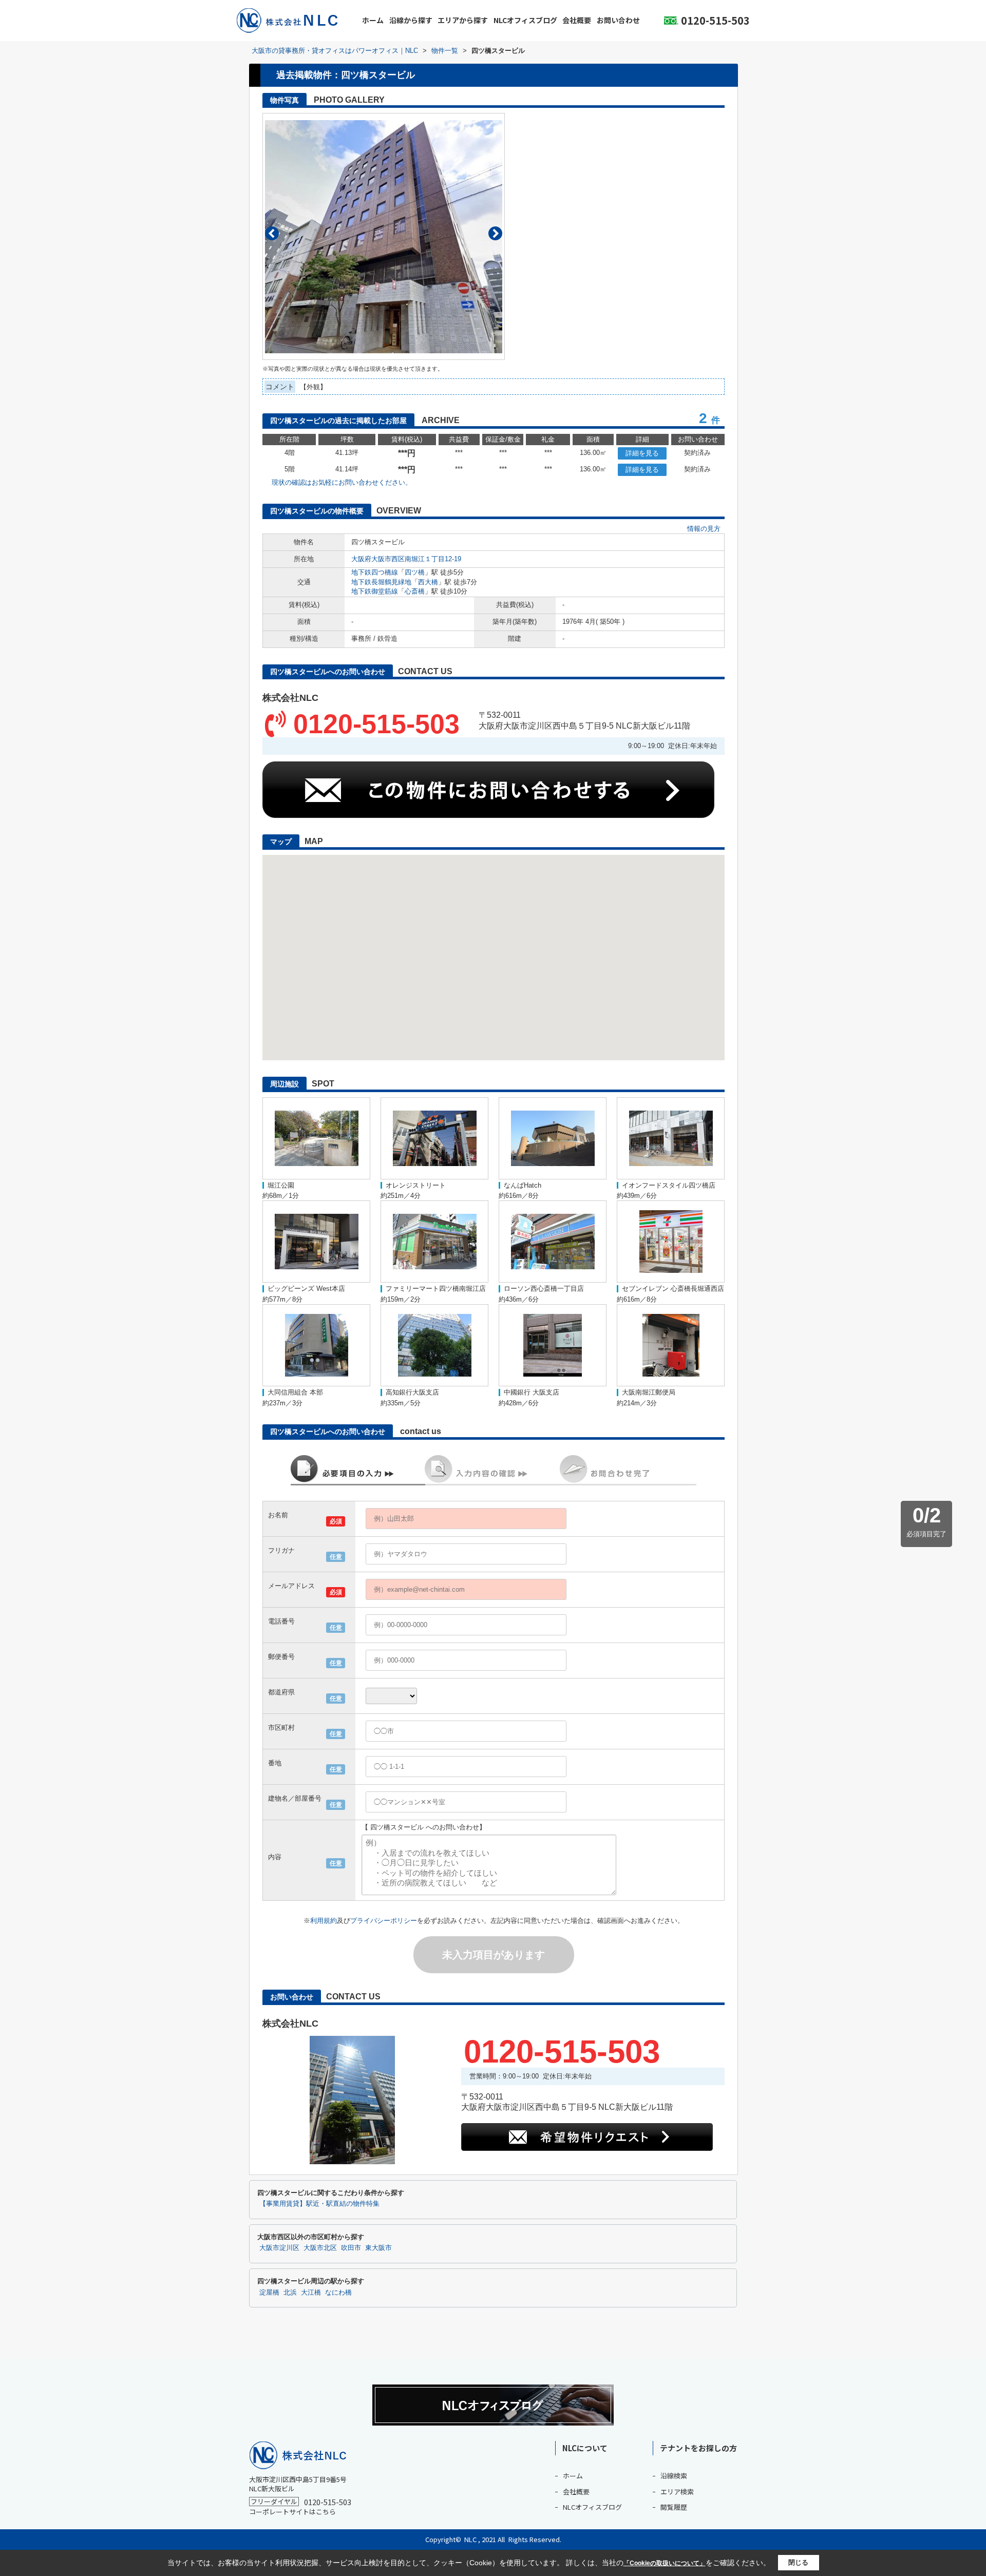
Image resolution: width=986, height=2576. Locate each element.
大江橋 (311, 2293)
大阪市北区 (320, 2248)
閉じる (798, 2562)
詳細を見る (642, 453)
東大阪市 (378, 2248)
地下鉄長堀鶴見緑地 (381, 582)
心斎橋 (415, 591)
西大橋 (428, 582)
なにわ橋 (338, 2293)
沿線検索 (674, 2476)
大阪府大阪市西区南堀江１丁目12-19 (406, 559)
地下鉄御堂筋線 (375, 591)
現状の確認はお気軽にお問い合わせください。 (342, 482)
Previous (272, 233)
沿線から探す (411, 20)
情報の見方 (704, 529)
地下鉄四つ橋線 (375, 572)
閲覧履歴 (674, 2507)
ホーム (373, 20)
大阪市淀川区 (279, 2248)
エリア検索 (677, 2492)
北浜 (290, 2293)
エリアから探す (463, 20)
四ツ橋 (415, 572)
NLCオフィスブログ (525, 20)
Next (495, 233)
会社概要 (577, 20)
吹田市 (351, 2248)
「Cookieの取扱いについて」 (665, 2563)
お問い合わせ (618, 20)
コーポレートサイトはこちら (292, 2512)
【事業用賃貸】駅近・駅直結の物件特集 (319, 2204)
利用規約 (324, 1921)
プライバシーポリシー (384, 1921)
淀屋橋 (269, 2293)
